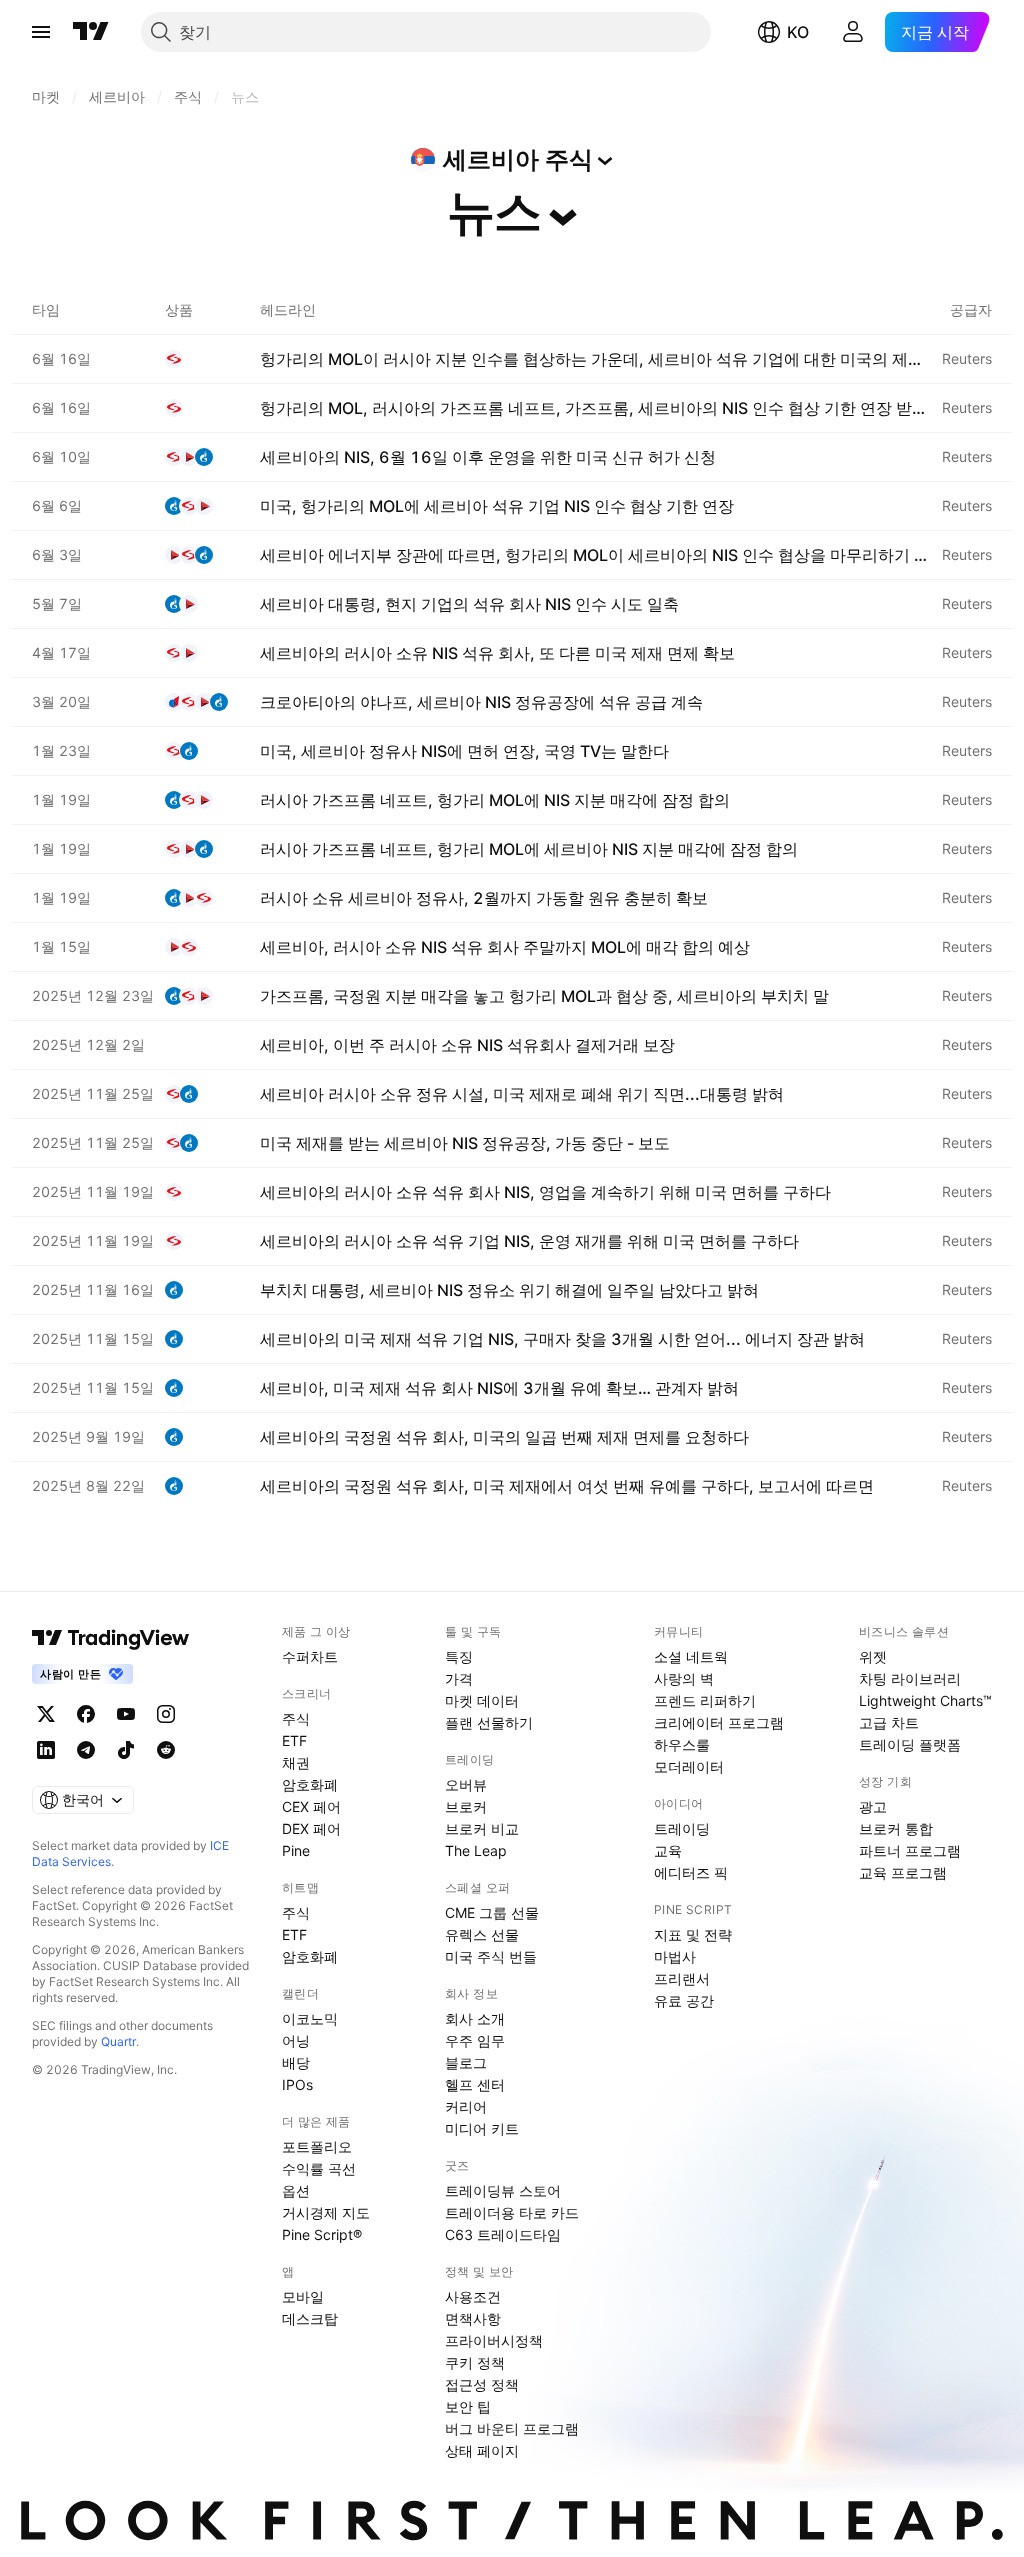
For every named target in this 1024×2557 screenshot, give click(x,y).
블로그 (466, 2062)
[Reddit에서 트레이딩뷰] (166, 1750)
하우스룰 (682, 1744)
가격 (459, 1678)
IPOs (297, 2084)
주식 (296, 1718)
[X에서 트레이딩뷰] (46, 1714)
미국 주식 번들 (491, 1956)
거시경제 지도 (326, 2212)
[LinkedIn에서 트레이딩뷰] (46, 1750)
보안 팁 (468, 2406)
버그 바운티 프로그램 (512, 2428)
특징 (459, 1656)
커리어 (466, 2106)
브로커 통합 (896, 1828)
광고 (873, 1806)
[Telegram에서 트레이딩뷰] (86, 1750)
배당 (296, 2062)
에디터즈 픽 (691, 1872)
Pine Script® (322, 2234)
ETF (294, 1740)
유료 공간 (684, 2000)
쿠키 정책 (475, 2362)
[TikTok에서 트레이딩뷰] (126, 1750)
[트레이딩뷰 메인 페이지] (91, 32)
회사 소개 (475, 2018)
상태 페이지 (482, 2450)
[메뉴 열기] (41, 32)
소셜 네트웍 (691, 1656)
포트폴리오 (317, 2146)
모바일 (303, 2296)
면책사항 (473, 2318)
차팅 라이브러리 (910, 1678)
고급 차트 (889, 1722)
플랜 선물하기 (489, 1722)
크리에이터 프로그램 (719, 1722)
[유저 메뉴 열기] (853, 32)
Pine (296, 1850)
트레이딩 (682, 1828)
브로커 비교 (482, 1828)
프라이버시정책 (494, 2340)
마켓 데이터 (482, 1700)
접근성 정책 (482, 2384)
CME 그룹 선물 (492, 1912)
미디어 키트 (482, 2128)
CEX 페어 (311, 1806)
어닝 (296, 2040)
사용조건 (473, 2296)
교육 (668, 1850)
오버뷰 (466, 1784)
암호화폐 (310, 1784)
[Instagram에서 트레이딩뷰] (166, 1714)
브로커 (466, 1806)
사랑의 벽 (684, 1678)
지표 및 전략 (693, 1934)
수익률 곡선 (319, 2168)
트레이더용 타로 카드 (512, 2212)
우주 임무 (475, 2040)
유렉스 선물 (482, 1934)
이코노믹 (310, 2018)
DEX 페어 (311, 1828)
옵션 (296, 2190)
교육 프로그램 (903, 1872)
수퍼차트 (310, 1656)
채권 (296, 1762)
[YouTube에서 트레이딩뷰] (126, 1714)
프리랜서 (682, 1978)
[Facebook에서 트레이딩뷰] (86, 1714)
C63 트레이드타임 (503, 2234)
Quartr (118, 2041)
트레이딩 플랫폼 (910, 1744)
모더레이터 (689, 1766)
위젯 (873, 1656)
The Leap (476, 1850)
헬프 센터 (475, 2084)
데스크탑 (310, 2318)
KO (798, 32)
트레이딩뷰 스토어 (503, 2190)
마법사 (675, 1956)
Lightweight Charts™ (925, 1700)
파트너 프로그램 (910, 1850)
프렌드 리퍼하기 (705, 1700)
